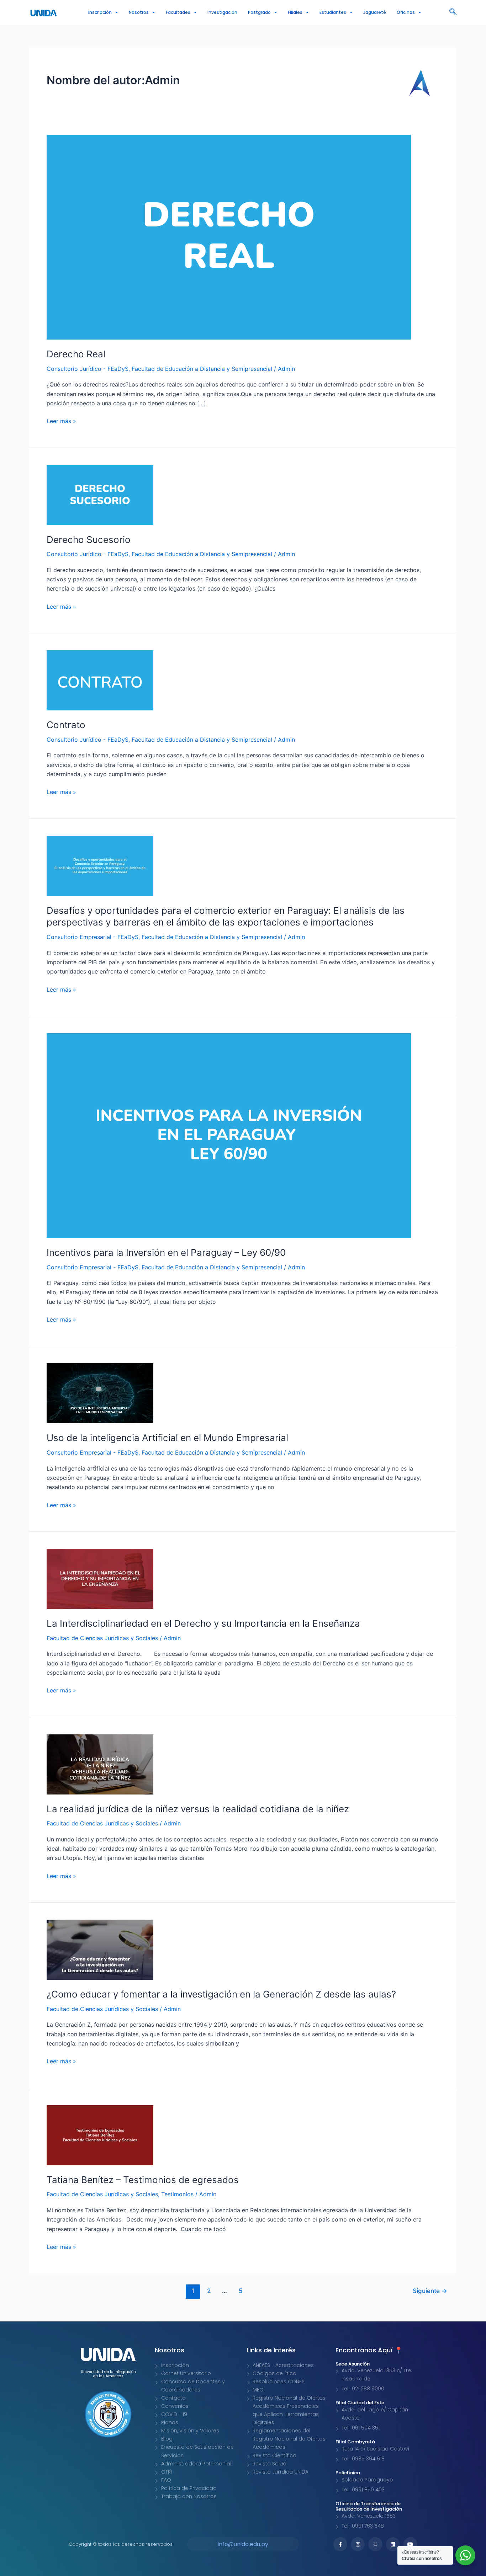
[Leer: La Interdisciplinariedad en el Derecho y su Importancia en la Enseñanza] (100, 1578)
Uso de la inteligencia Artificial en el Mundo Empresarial (167, 1438)
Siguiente (430, 2291)
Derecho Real (76, 354)
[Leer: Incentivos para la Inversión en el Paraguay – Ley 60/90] (229, 1135)
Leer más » (61, 420)
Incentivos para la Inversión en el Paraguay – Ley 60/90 (166, 1252)
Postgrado (259, 12)
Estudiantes (333, 12)
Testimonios (177, 2194)
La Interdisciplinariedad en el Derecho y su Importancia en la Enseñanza (203, 1623)
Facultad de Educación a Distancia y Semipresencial (202, 369)
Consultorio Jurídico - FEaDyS (88, 369)
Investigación (222, 12)
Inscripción (100, 12)
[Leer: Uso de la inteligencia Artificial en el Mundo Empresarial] (100, 1393)
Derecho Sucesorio (89, 540)
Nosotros (139, 12)
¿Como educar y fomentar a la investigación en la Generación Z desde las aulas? (221, 1994)
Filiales (295, 12)
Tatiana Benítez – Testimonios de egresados (143, 2180)
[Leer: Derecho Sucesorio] (100, 494)
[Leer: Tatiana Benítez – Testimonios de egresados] (100, 2134)
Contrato (66, 725)
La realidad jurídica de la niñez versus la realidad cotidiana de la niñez (198, 1809)
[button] (453, 12)
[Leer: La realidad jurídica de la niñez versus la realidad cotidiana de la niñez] (100, 1764)
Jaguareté (375, 12)
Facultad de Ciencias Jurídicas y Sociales (102, 1638)
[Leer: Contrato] (100, 680)
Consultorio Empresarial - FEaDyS (93, 937)
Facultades (178, 12)
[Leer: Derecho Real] (229, 236)
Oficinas (406, 12)
